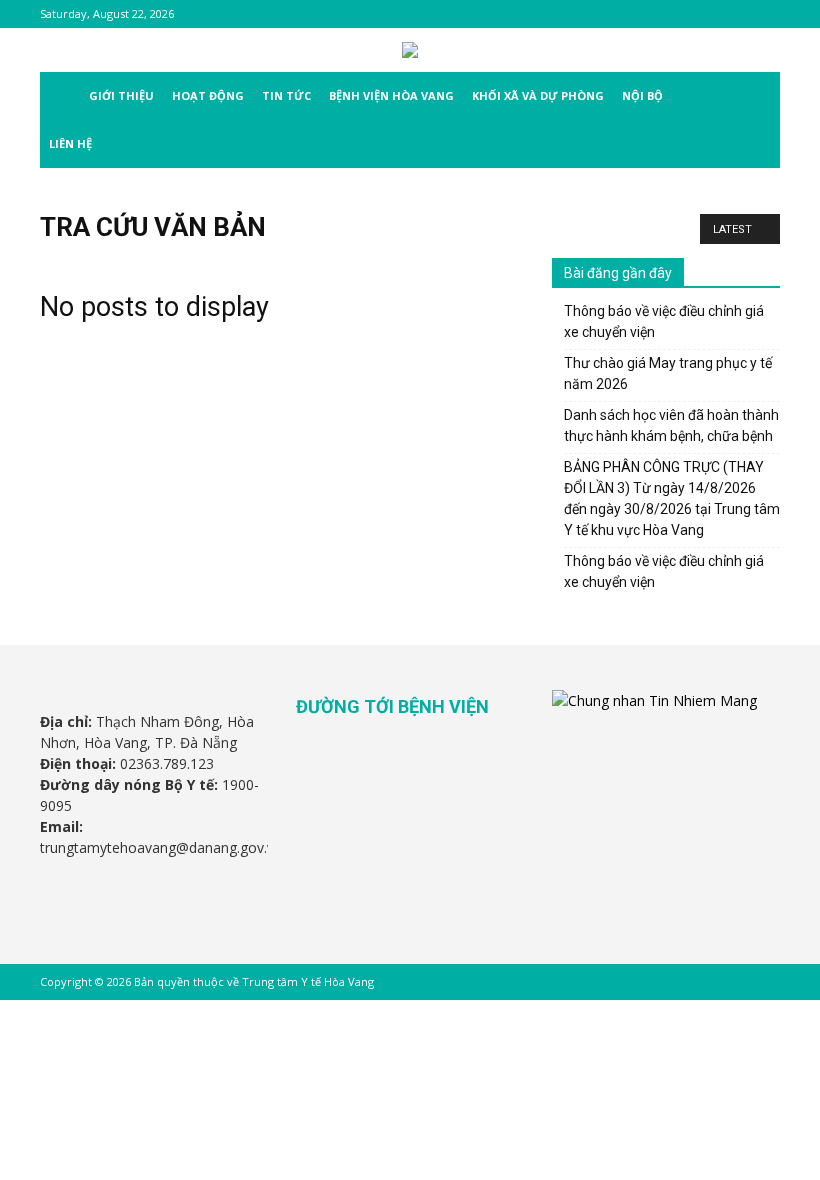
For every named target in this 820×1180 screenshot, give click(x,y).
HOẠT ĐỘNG (208, 95)
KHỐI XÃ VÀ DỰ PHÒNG (538, 95)
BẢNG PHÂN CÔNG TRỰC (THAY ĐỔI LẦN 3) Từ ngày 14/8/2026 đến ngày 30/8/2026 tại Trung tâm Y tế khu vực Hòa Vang (672, 498)
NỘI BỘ (642, 95)
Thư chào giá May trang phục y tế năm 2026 (668, 373)
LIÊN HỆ (70, 143)
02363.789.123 (167, 763)
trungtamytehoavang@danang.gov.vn (161, 847)
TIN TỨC (286, 95)
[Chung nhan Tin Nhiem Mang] (654, 700)
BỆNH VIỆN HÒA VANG (391, 95)
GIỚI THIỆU (121, 95)
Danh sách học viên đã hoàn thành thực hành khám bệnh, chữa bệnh (671, 425)
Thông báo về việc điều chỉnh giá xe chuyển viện (664, 321)
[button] (756, 96)
